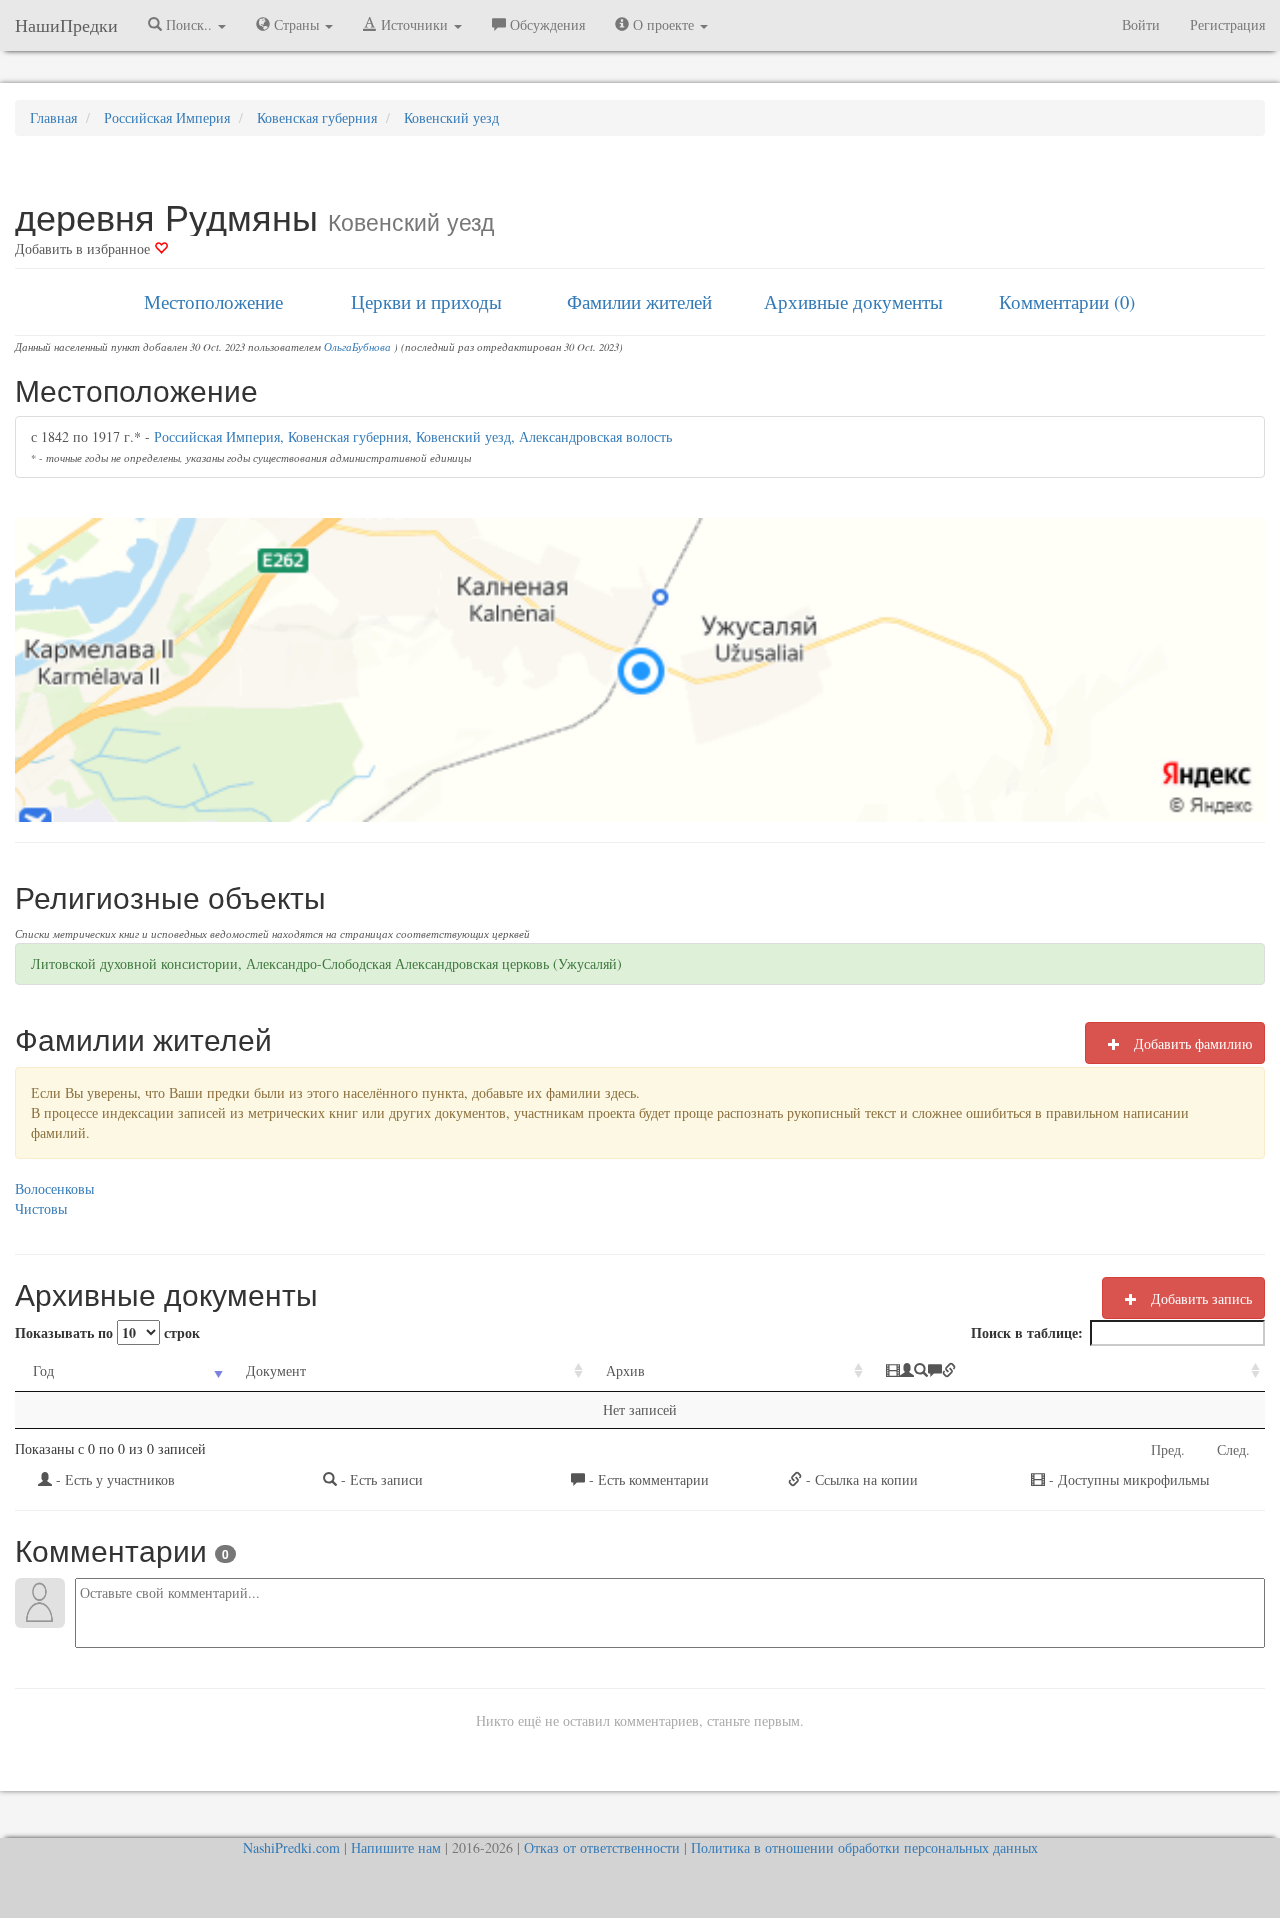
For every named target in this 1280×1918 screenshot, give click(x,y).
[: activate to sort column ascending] (1066, 1371)
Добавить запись (1199, 1298)
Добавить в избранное (84, 248)
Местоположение (213, 301)
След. (1233, 1449)
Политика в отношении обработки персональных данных (864, 1847)
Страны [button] (296, 24)
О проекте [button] (663, 24)
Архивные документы (853, 301)
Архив (625, 1370)
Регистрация (1227, 24)
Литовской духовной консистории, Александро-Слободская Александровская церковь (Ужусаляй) (326, 963)
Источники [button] (414, 24)
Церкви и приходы (426, 301)
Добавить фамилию (1191, 1043)
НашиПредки (66, 25)
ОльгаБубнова (357, 347)
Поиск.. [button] (189, 24)
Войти (1141, 24)
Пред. (1168, 1449)
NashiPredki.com (291, 1847)
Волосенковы (54, 1188)
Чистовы (41, 1208)
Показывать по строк (107, 1332)
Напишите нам (396, 1847)
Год (43, 1370)
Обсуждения (545, 24)
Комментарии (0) (1067, 301)
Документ (276, 1370)
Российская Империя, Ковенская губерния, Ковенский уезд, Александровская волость (413, 436)
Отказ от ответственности (602, 1847)
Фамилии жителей (639, 301)
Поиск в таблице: (1027, 1332)
